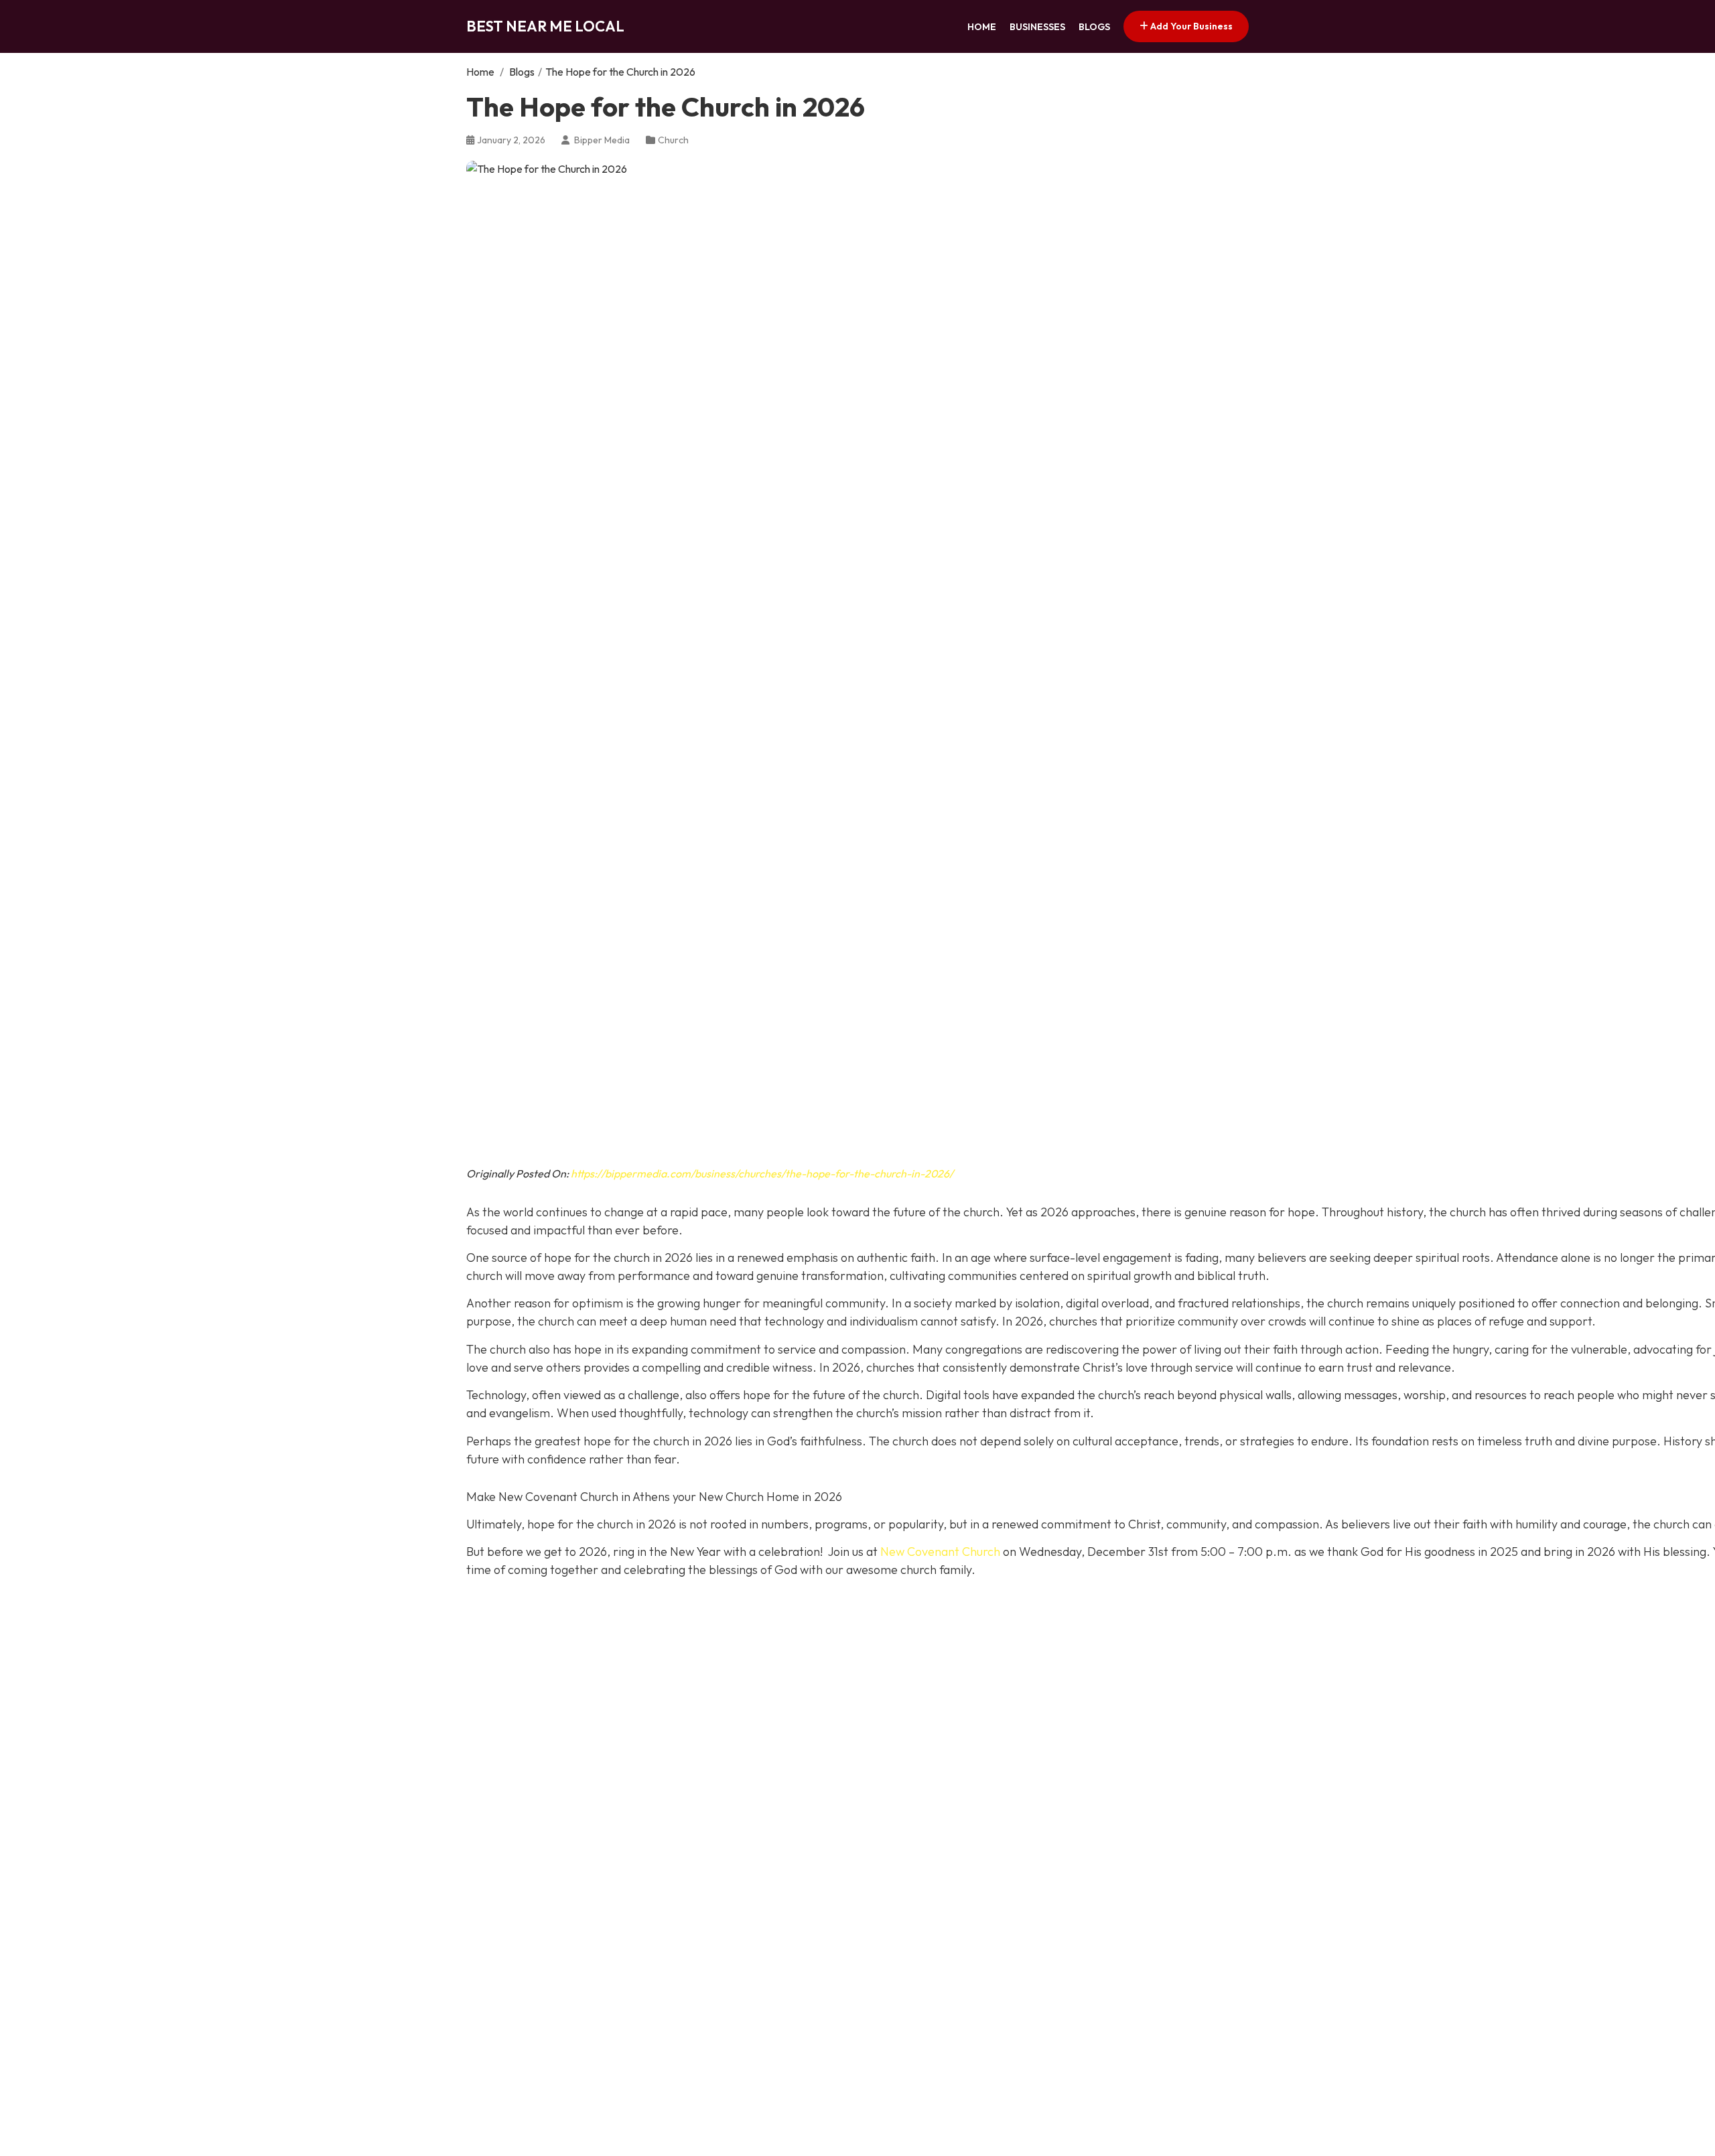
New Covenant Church (940, 1552)
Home (982, 27)
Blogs (1094, 27)
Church (673, 140)
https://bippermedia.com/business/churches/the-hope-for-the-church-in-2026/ (762, 1173)
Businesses (1037, 27)
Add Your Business (1190, 26)
